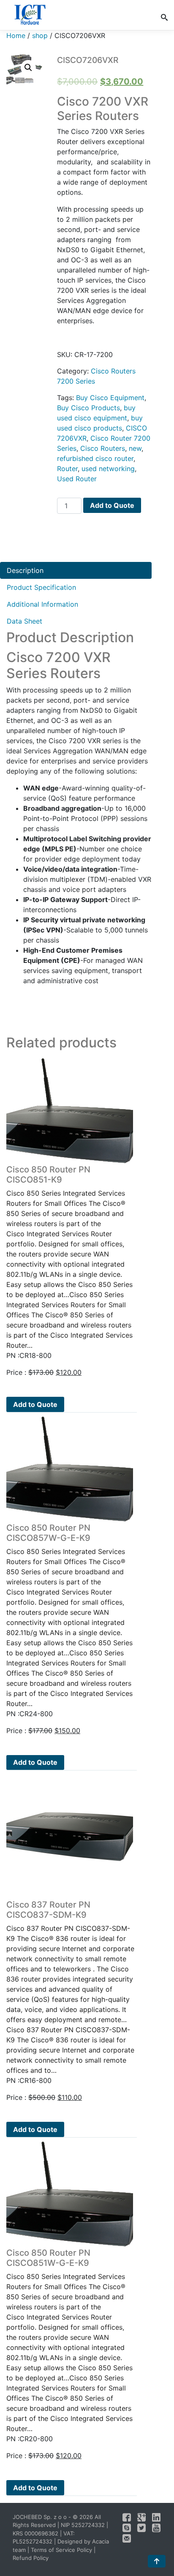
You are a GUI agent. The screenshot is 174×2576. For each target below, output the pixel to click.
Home (16, 35)
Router (67, 469)
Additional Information (42, 604)
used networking (108, 469)
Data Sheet (24, 621)
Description (25, 570)
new (135, 448)
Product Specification (41, 587)
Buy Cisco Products (88, 408)
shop (40, 35)
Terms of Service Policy (61, 2550)
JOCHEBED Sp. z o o (41, 2517)
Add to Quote (112, 505)
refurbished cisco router (95, 458)
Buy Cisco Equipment (110, 398)
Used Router (77, 479)
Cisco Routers (103, 448)
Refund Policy (31, 2558)
